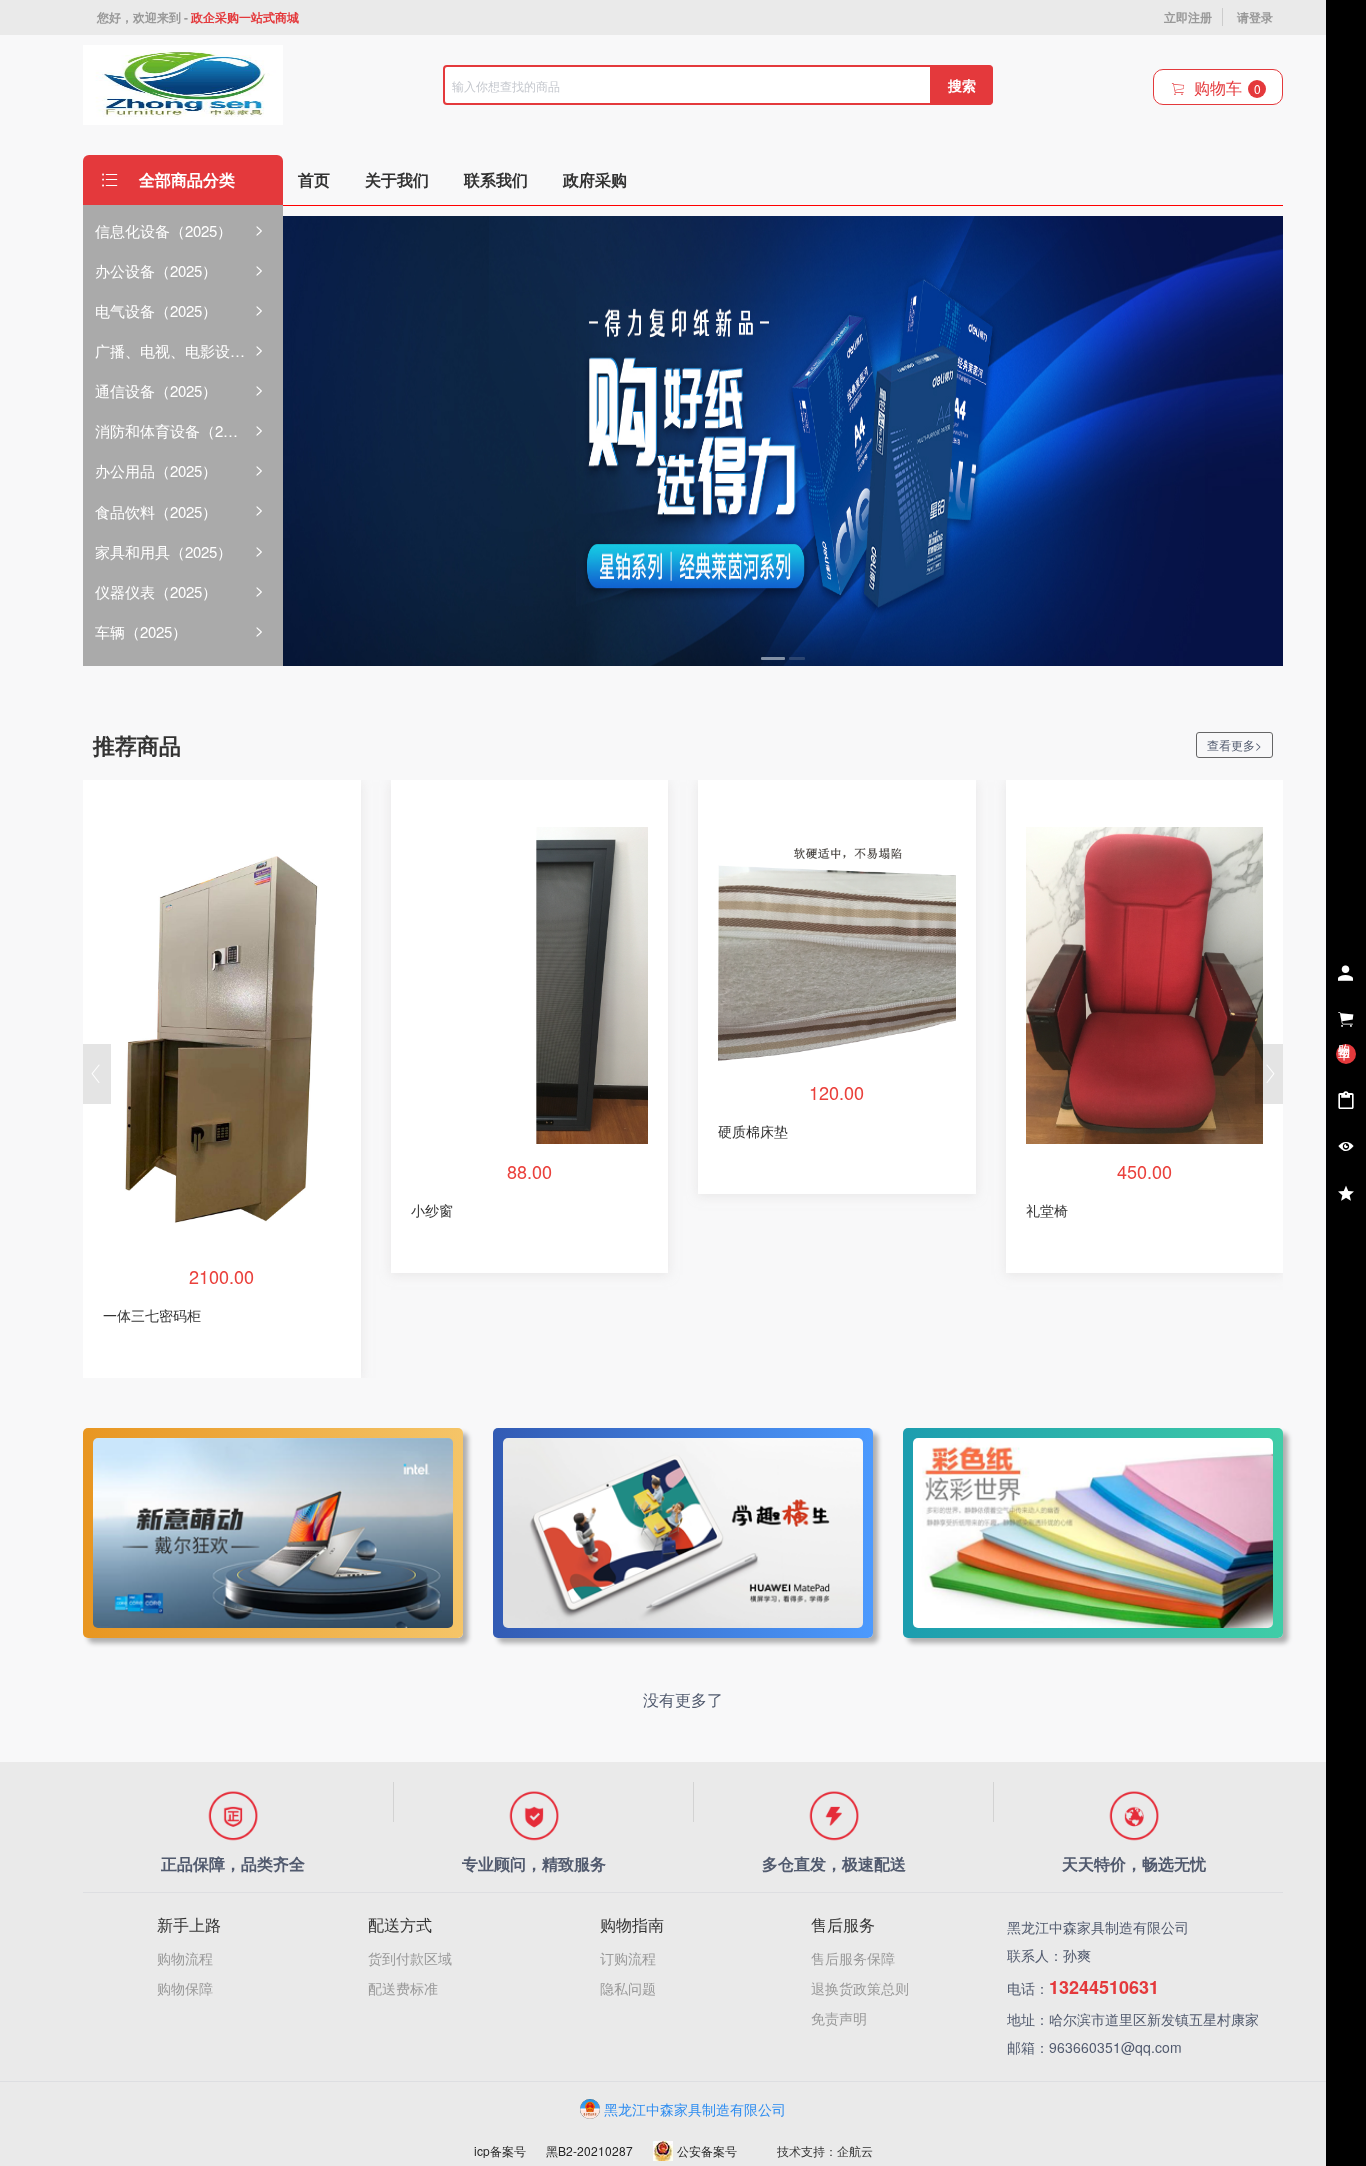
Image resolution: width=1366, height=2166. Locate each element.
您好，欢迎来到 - (198, 17)
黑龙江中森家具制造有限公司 (695, 2109)
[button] (97, 1074)
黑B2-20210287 (589, 2150)
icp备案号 (500, 2150)
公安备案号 (707, 2150)
